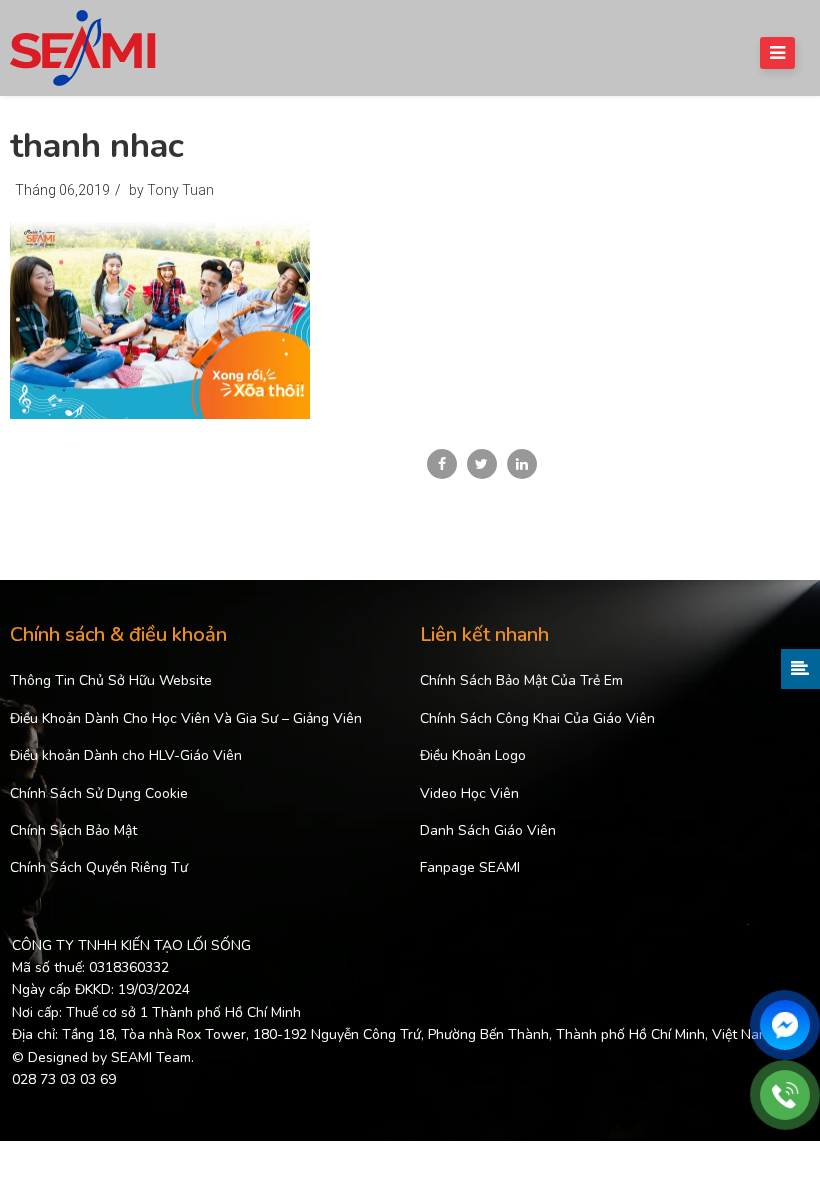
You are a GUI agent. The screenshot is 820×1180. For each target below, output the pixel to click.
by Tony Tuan (171, 190)
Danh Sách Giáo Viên (488, 830)
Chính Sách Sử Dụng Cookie (99, 793)
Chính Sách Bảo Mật (73, 830)
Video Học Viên (469, 793)
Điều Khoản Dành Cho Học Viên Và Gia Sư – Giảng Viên (186, 718)
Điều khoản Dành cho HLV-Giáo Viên (126, 755)
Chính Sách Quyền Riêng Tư (99, 867)
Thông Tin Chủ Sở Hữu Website (111, 680)
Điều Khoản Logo (473, 755)
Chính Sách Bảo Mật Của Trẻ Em (521, 680)
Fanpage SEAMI (470, 867)
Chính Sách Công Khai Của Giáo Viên (537, 718)
